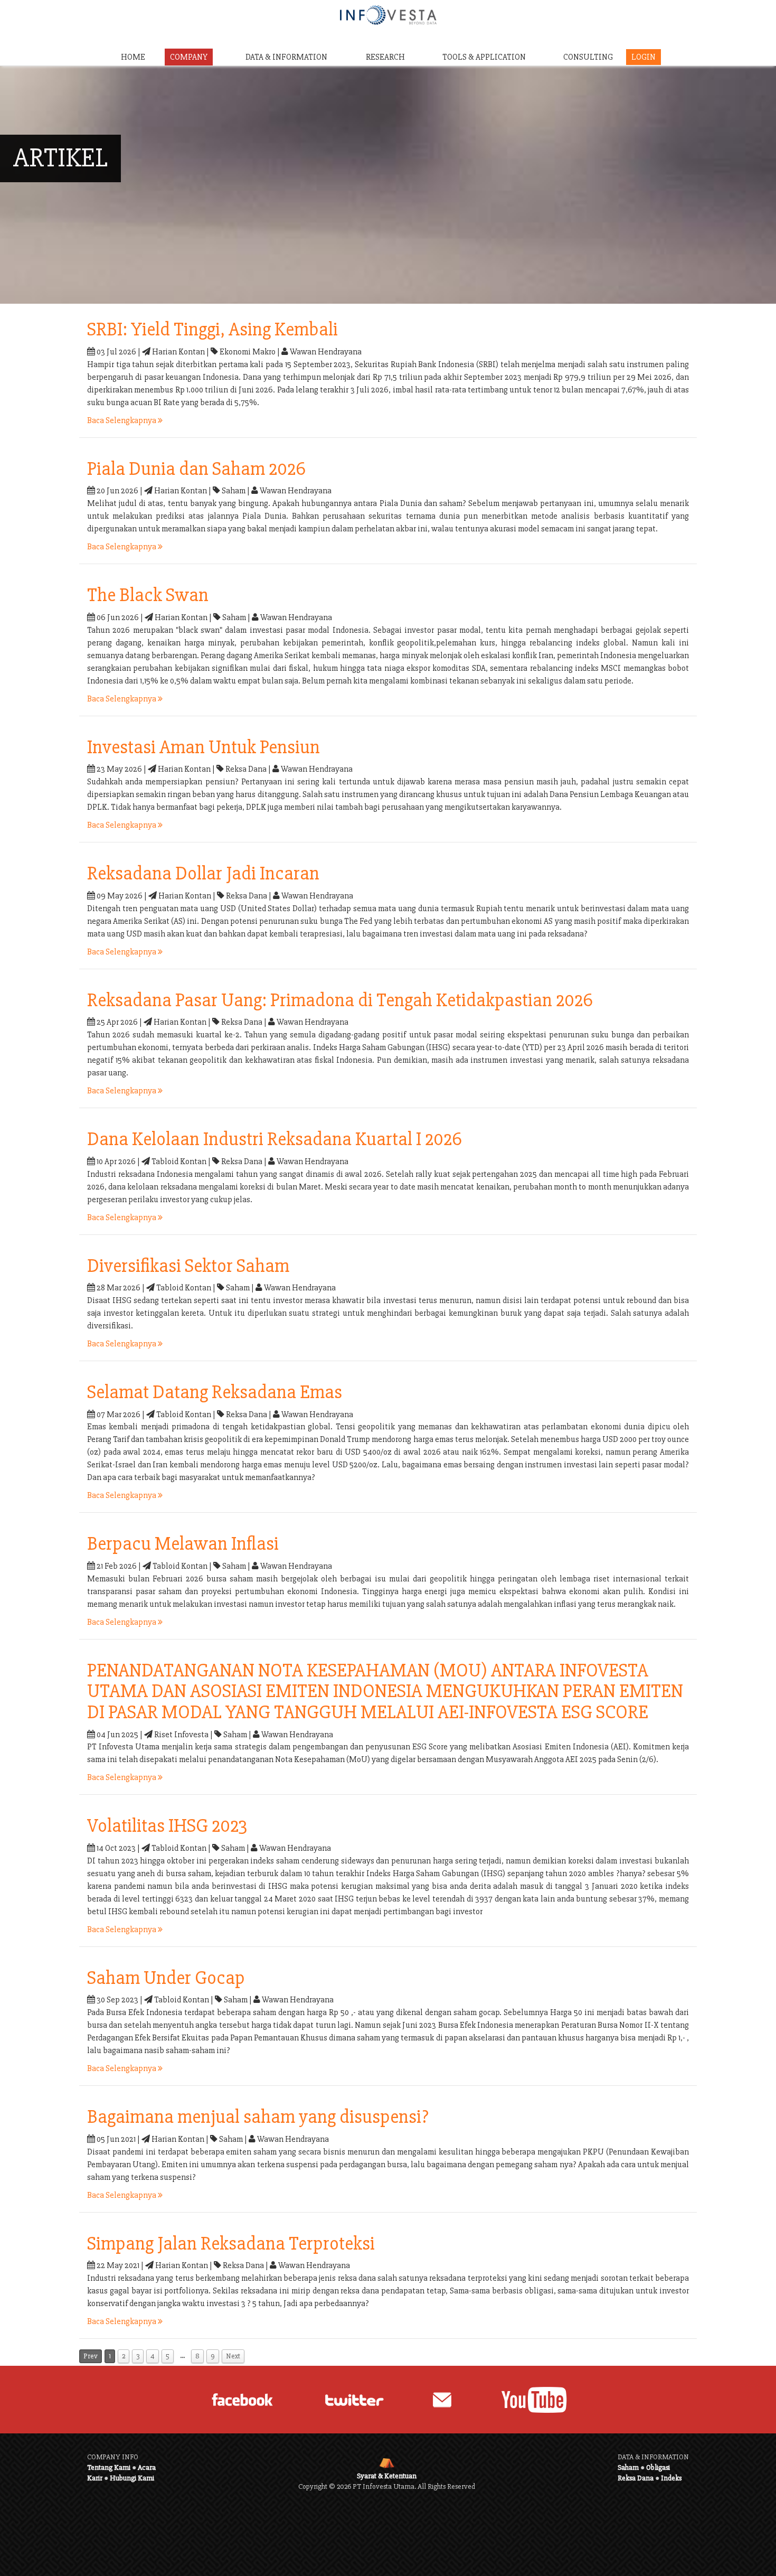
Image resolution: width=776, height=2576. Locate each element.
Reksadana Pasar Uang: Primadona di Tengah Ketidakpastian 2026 (340, 1000)
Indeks (671, 2478)
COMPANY (189, 57)
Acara (147, 2467)
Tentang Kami (109, 2467)
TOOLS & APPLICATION (484, 57)
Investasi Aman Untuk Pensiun (204, 747)
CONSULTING (588, 57)
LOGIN (643, 57)
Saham (628, 2467)
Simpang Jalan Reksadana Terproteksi (231, 2244)
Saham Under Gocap (166, 1978)
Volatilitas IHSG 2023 (167, 1826)
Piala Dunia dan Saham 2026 (196, 469)
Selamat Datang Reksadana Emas (215, 1392)
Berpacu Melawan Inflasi (183, 1544)
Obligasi (658, 2467)
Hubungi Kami (132, 2478)
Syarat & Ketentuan (387, 2476)
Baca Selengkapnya (122, 420)
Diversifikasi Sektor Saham (188, 1266)
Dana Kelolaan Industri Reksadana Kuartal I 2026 (275, 1139)
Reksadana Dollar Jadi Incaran (203, 874)
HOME (133, 57)
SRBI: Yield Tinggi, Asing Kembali (212, 330)
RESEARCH (385, 57)
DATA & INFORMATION (286, 57)
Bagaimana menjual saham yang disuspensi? (258, 2117)
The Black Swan (148, 595)
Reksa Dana (636, 2478)
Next (233, 2356)
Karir (95, 2478)
